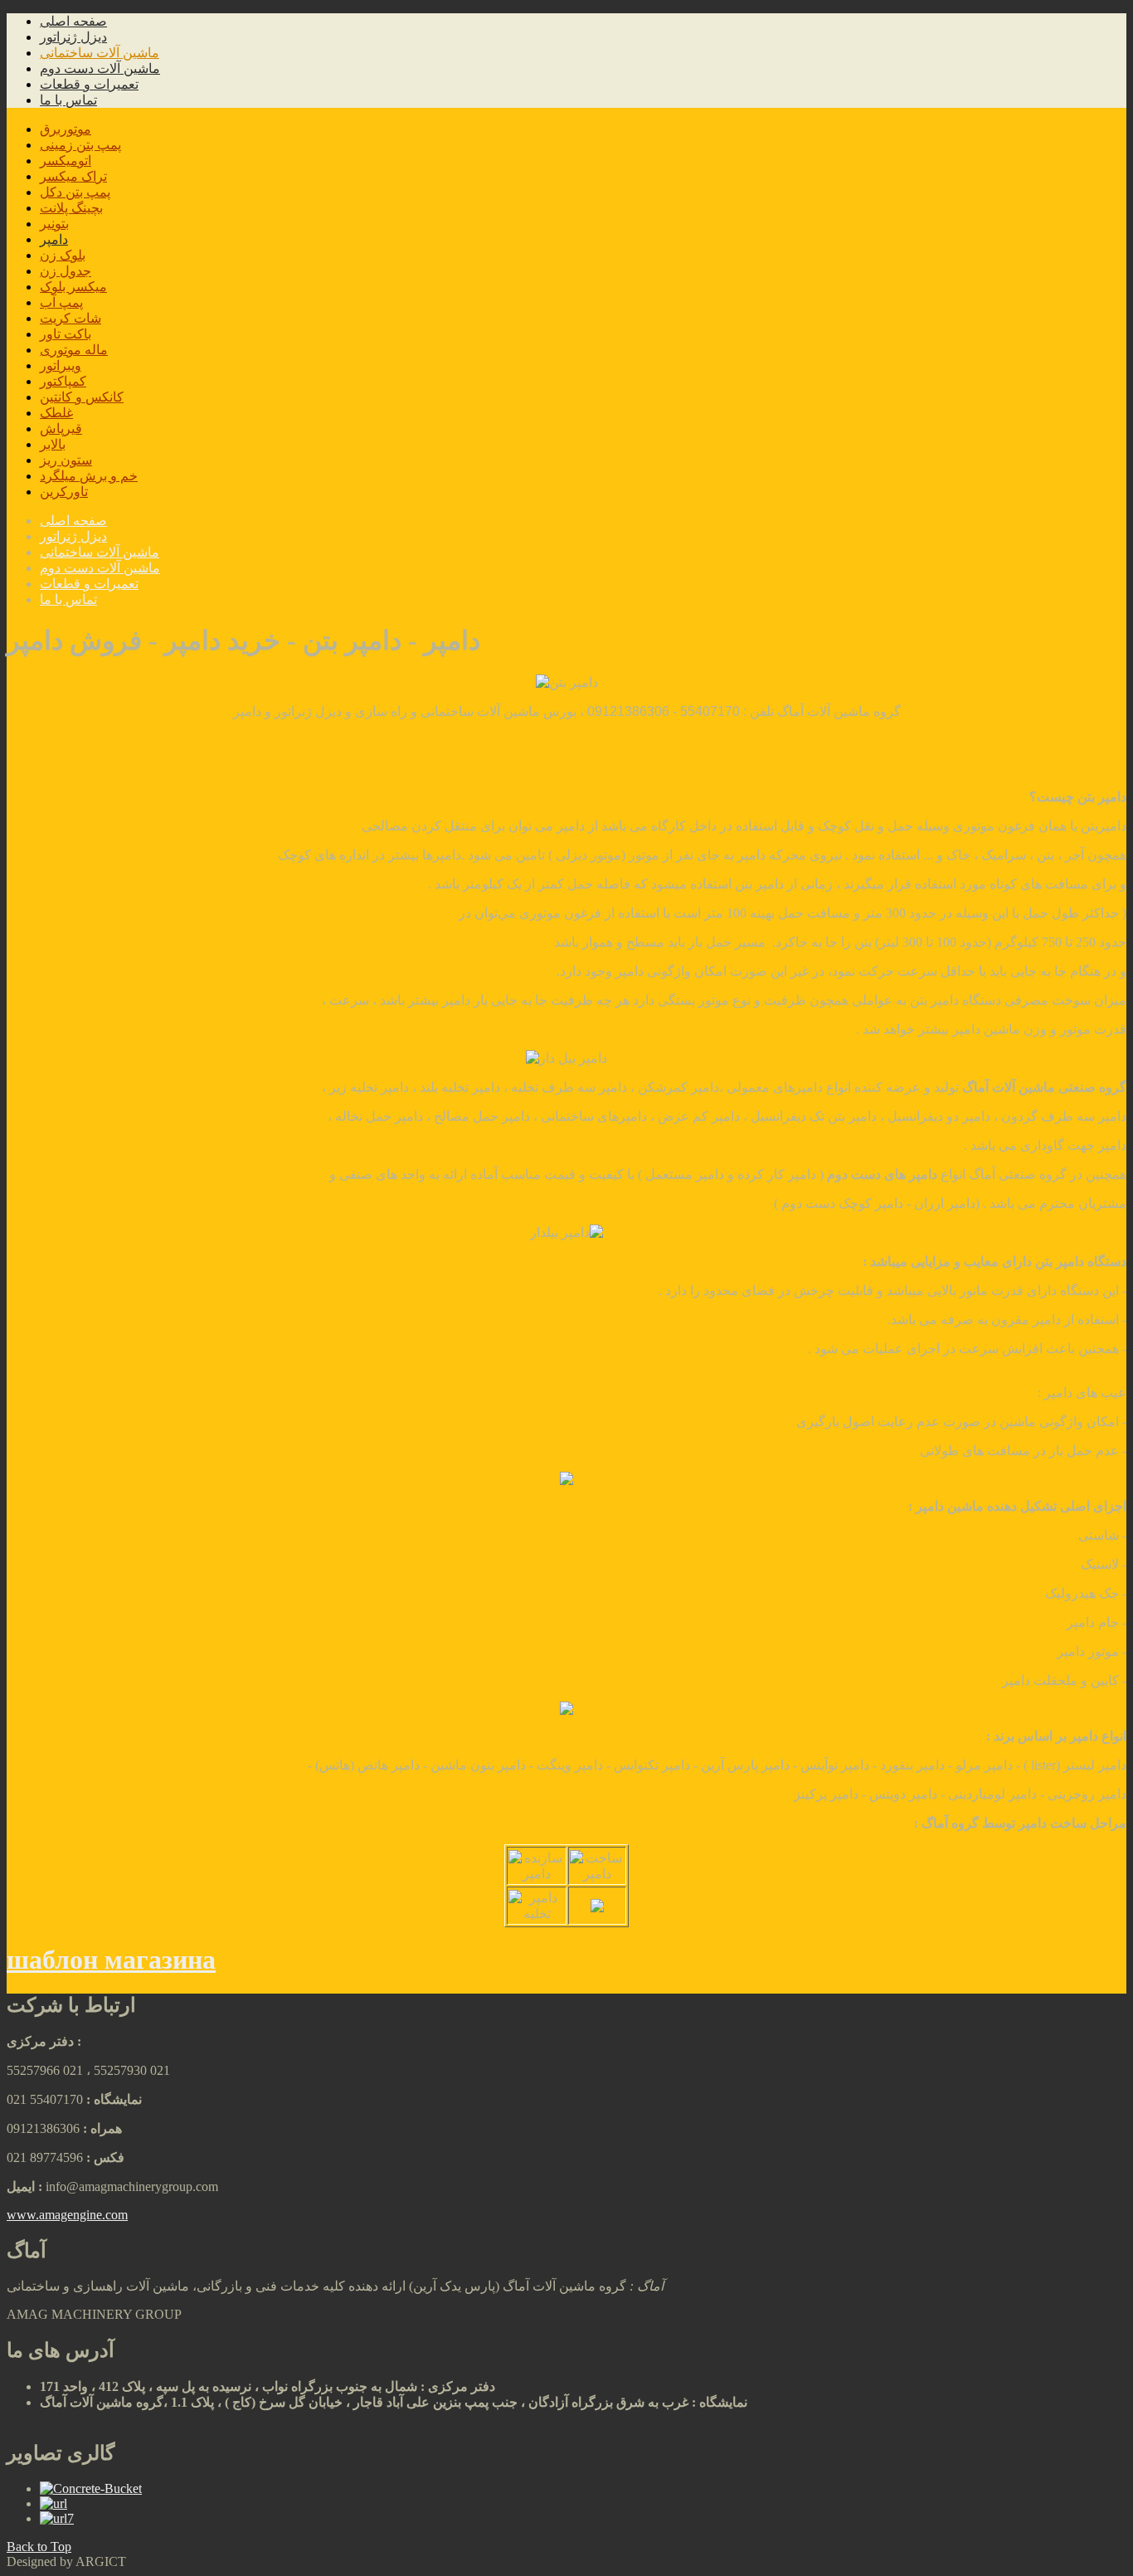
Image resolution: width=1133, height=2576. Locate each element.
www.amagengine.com (67, 2215)
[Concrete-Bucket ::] (91, 2488)
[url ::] (53, 2503)
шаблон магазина (111, 1960)
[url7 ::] (57, 2518)
